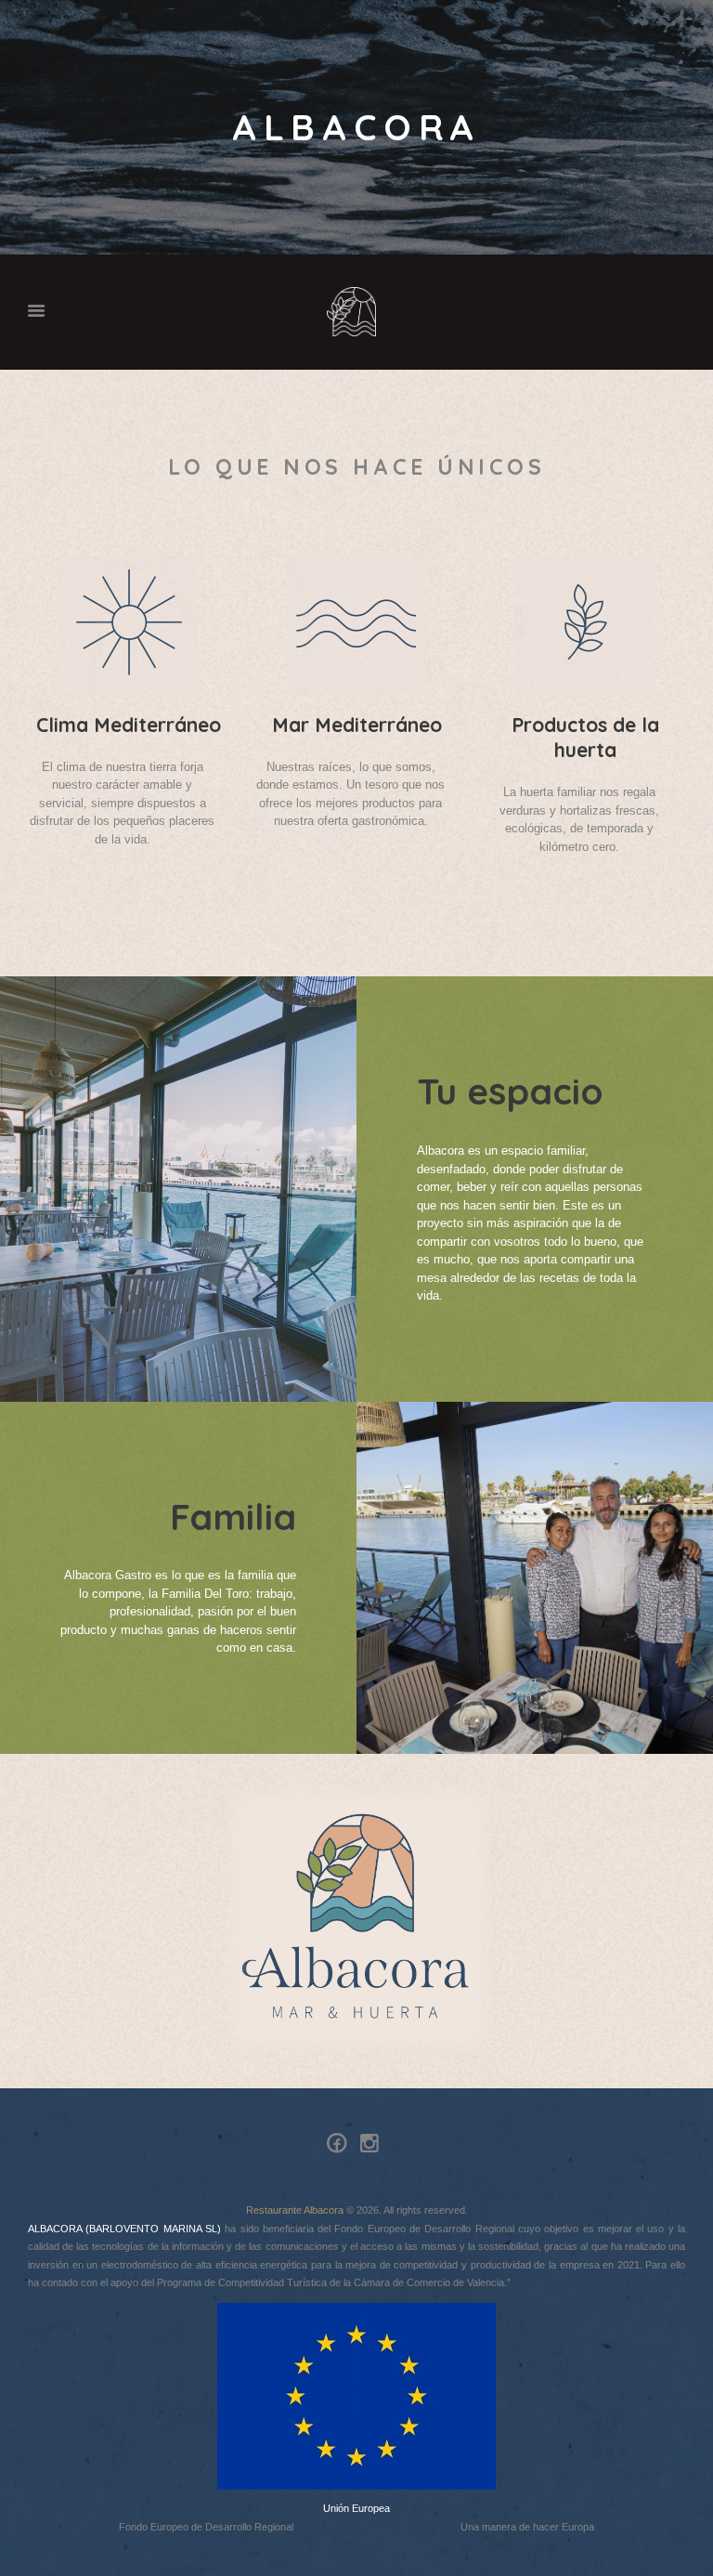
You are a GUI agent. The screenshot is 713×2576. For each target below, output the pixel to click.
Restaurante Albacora (295, 2210)
